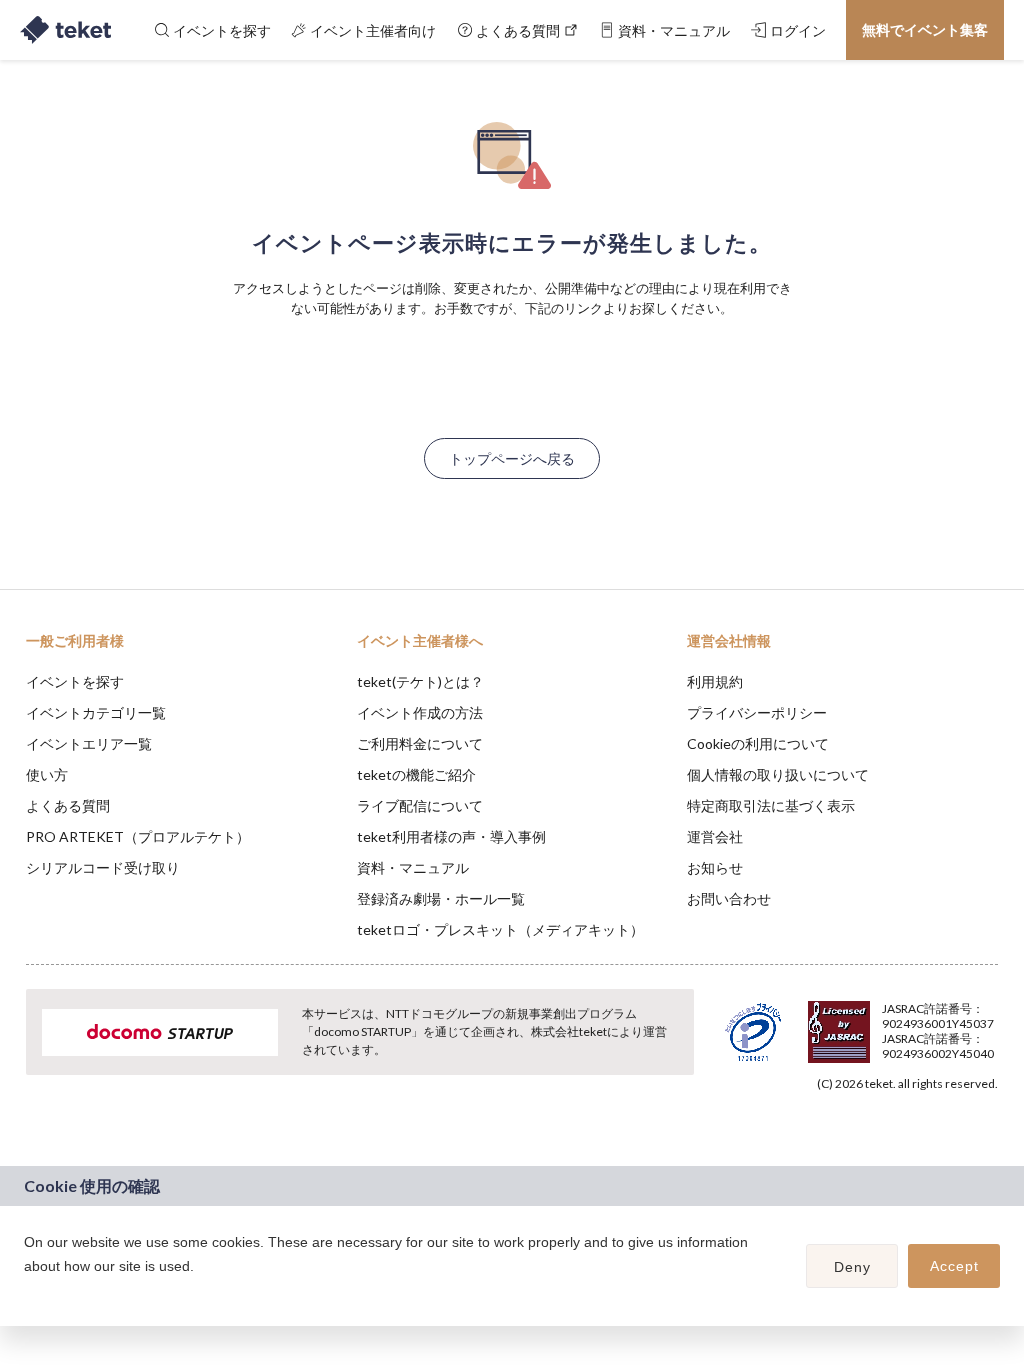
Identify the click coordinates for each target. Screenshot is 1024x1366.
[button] (27, 1292)
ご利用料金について (420, 743)
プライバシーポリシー (757, 712)
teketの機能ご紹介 (416, 774)
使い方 (47, 774)
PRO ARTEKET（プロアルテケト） (138, 836)
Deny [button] (852, 1267)
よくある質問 (68, 805)
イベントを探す (75, 681)
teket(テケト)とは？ (420, 681)
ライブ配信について (420, 805)
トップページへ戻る (512, 458)
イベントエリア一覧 (89, 743)
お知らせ (715, 867)
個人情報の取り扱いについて (778, 774)
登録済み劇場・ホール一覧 (441, 898)
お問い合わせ (729, 898)
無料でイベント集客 (925, 29)
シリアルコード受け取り (103, 867)
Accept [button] (954, 1266)
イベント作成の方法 (420, 712)
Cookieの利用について (758, 743)
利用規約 (715, 681)
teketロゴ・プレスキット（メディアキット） (500, 929)
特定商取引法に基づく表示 (771, 805)
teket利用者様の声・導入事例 (451, 836)
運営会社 (715, 836)
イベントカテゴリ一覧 (96, 712)
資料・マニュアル (413, 867)
